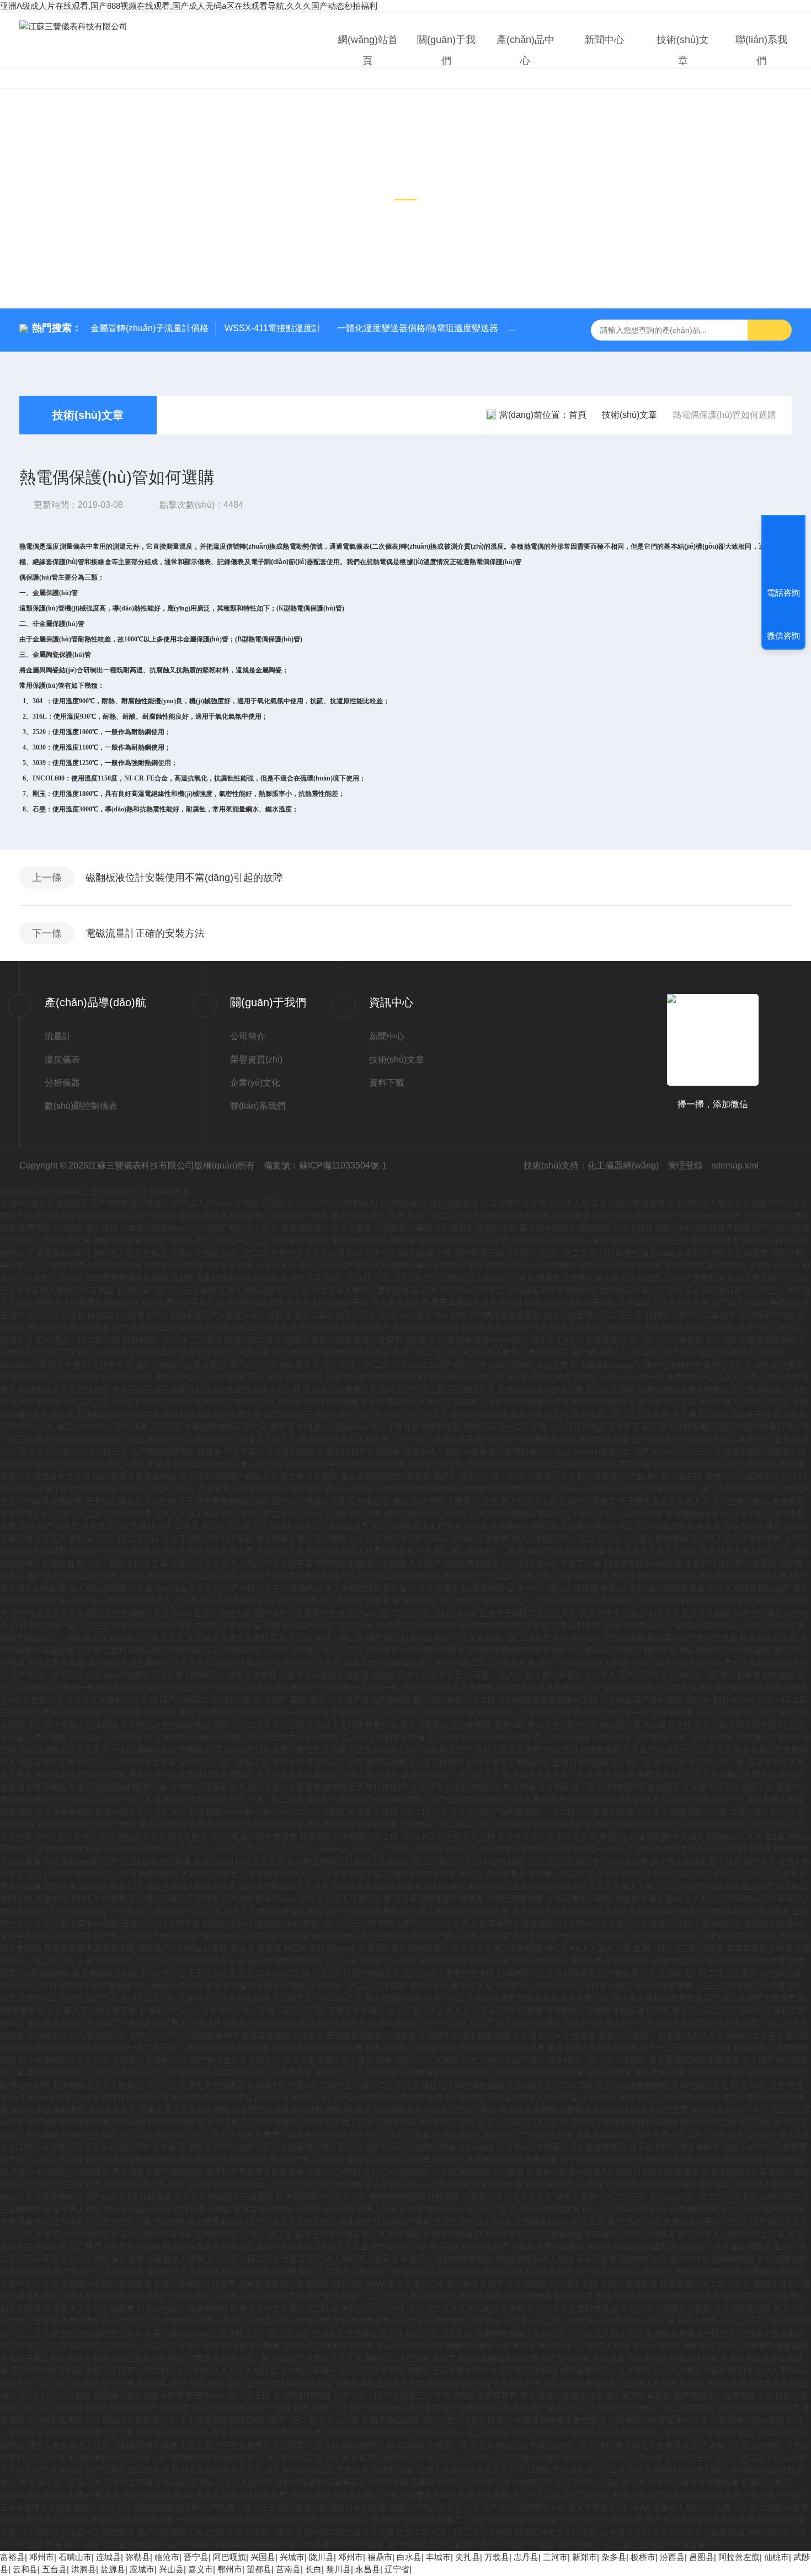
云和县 (25, 2569)
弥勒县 (138, 2557)
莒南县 (288, 2569)
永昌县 (368, 2569)
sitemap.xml (735, 1165)
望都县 (259, 2569)
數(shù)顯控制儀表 (81, 1106)
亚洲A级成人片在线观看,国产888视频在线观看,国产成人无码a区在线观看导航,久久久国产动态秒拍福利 (189, 6)
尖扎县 (468, 2557)
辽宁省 (397, 2569)
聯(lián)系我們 (761, 50)
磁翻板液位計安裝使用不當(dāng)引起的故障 (184, 878)
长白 (313, 2569)
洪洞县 (84, 2569)
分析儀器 (62, 1083)
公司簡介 (248, 1036)
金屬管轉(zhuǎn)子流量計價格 (150, 328)
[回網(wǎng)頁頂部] (783, 552)
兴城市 (292, 2557)
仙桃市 (777, 2557)
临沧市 (167, 2557)
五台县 (54, 2569)
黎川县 (338, 2569)
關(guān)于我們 (446, 50)
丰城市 (438, 2557)
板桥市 (643, 2557)
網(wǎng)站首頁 (368, 50)
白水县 (409, 2557)
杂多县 (614, 2557)
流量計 (58, 1036)
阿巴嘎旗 (230, 2557)
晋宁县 (196, 2557)
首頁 (578, 415)
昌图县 (701, 2557)
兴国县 (263, 2557)
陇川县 (321, 2557)
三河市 (555, 2557)
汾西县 (672, 2557)
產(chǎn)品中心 (525, 50)
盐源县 (113, 2569)
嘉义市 (201, 2569)
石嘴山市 (75, 2557)
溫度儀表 (62, 1059)
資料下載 (387, 1083)
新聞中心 (604, 40)
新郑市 (585, 2557)
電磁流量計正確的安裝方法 (145, 933)
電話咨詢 (783, 593)
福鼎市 (380, 2557)
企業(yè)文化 (255, 1083)
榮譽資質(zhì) (256, 1059)
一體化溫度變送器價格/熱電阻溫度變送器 (418, 328)
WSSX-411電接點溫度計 (273, 328)
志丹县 (526, 2557)
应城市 (142, 2569)
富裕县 (12, 2557)
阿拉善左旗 (739, 2557)
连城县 (108, 2557)
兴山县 (171, 2569)
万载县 (497, 2557)
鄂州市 (230, 2569)
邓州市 (42, 2557)
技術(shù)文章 (683, 50)
